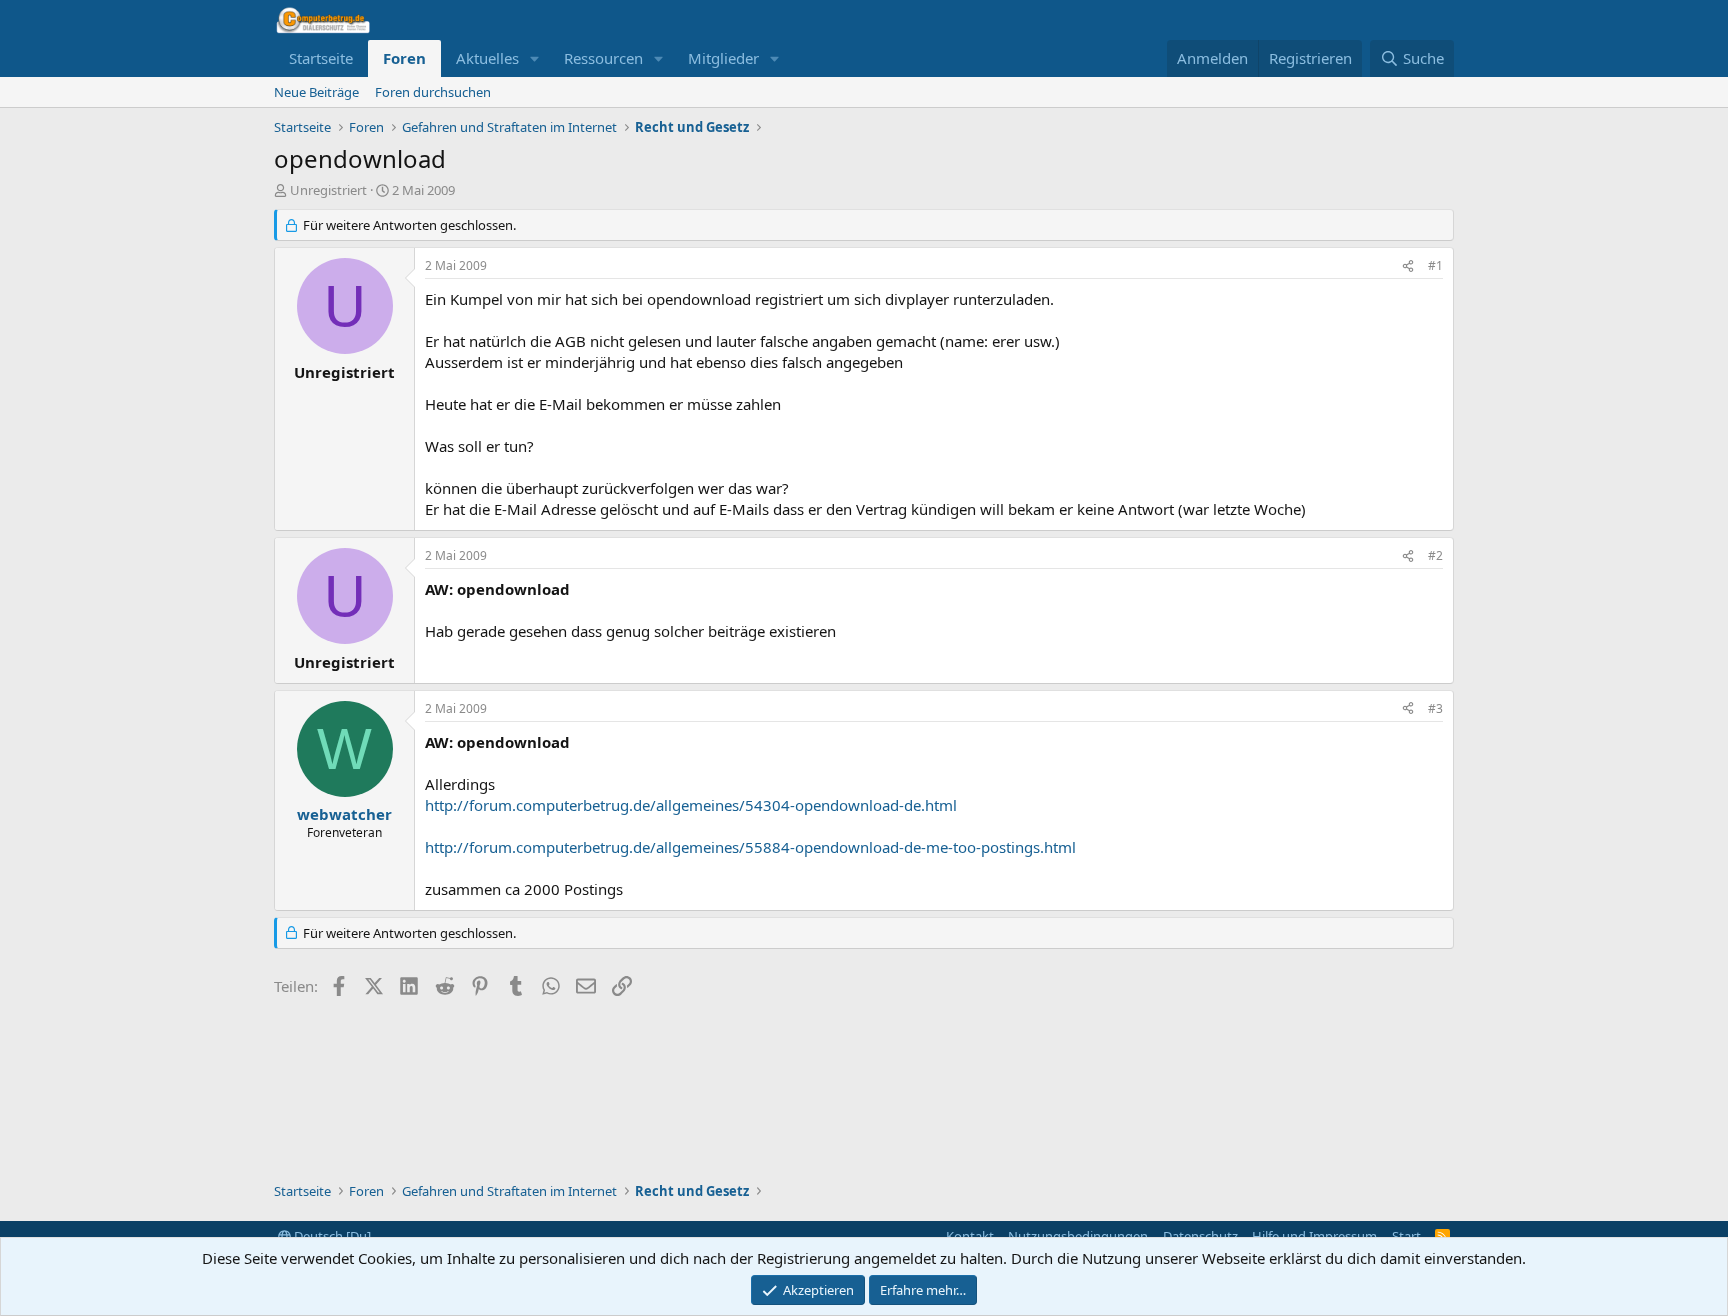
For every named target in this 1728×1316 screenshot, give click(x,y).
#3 (1435, 708)
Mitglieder (723, 58)
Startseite (321, 58)
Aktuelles (487, 58)
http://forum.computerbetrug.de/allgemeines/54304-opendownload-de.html (691, 805)
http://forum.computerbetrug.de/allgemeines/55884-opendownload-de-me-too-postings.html (750, 847)
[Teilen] (1408, 266)
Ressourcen (603, 58)
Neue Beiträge (316, 92)
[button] (535, 58)
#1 (1435, 265)
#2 (1435, 555)
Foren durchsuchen (433, 92)
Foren (404, 58)
